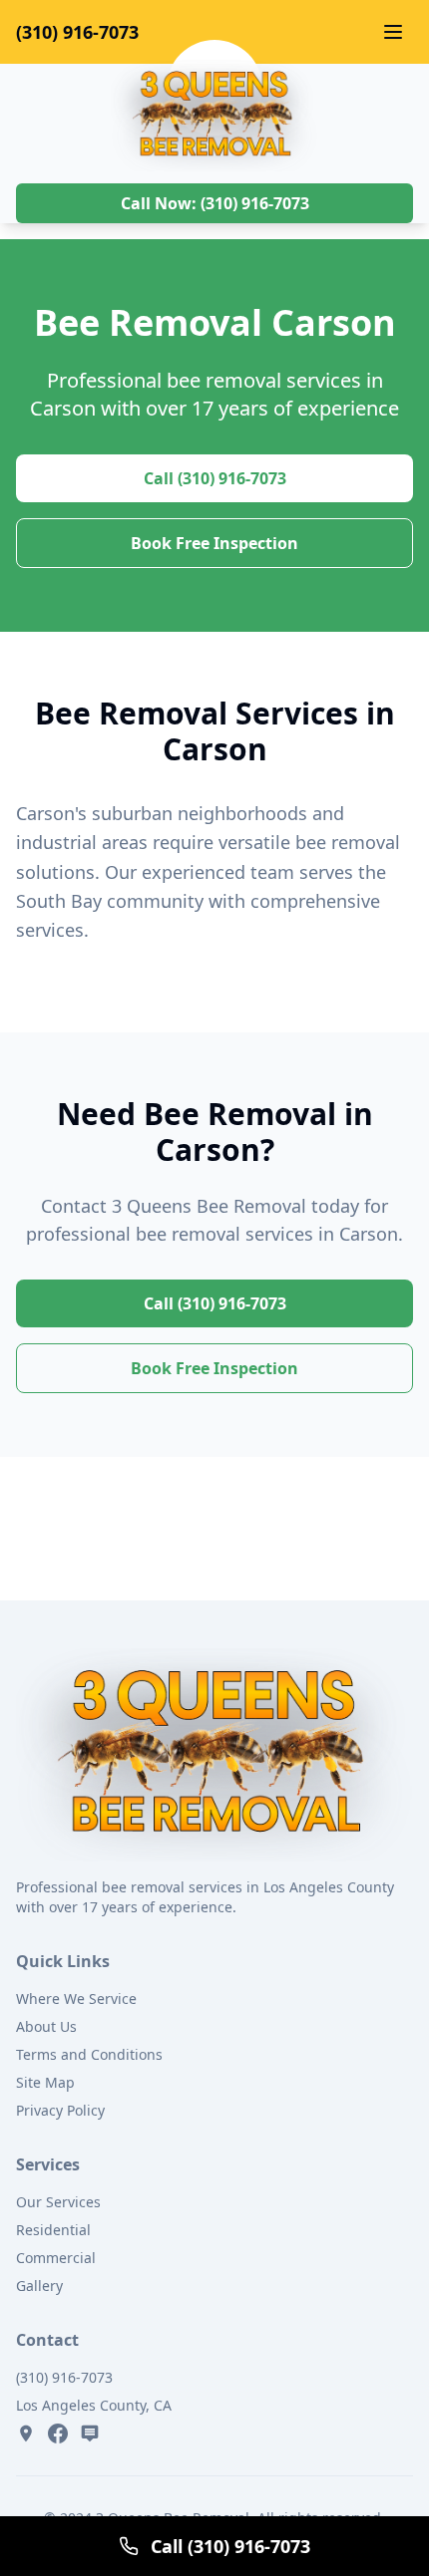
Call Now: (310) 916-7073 (215, 203)
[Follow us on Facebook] (58, 2433)
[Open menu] (393, 32)
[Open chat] (90, 2433)
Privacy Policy (60, 2110)
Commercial (56, 2258)
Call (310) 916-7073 (215, 478)
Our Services (58, 2202)
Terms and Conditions (89, 2054)
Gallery (39, 2286)
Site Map (45, 2082)
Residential (53, 2230)
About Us (46, 2026)
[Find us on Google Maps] (26, 2433)
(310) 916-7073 (77, 32)
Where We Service (76, 1999)
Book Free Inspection (214, 543)
